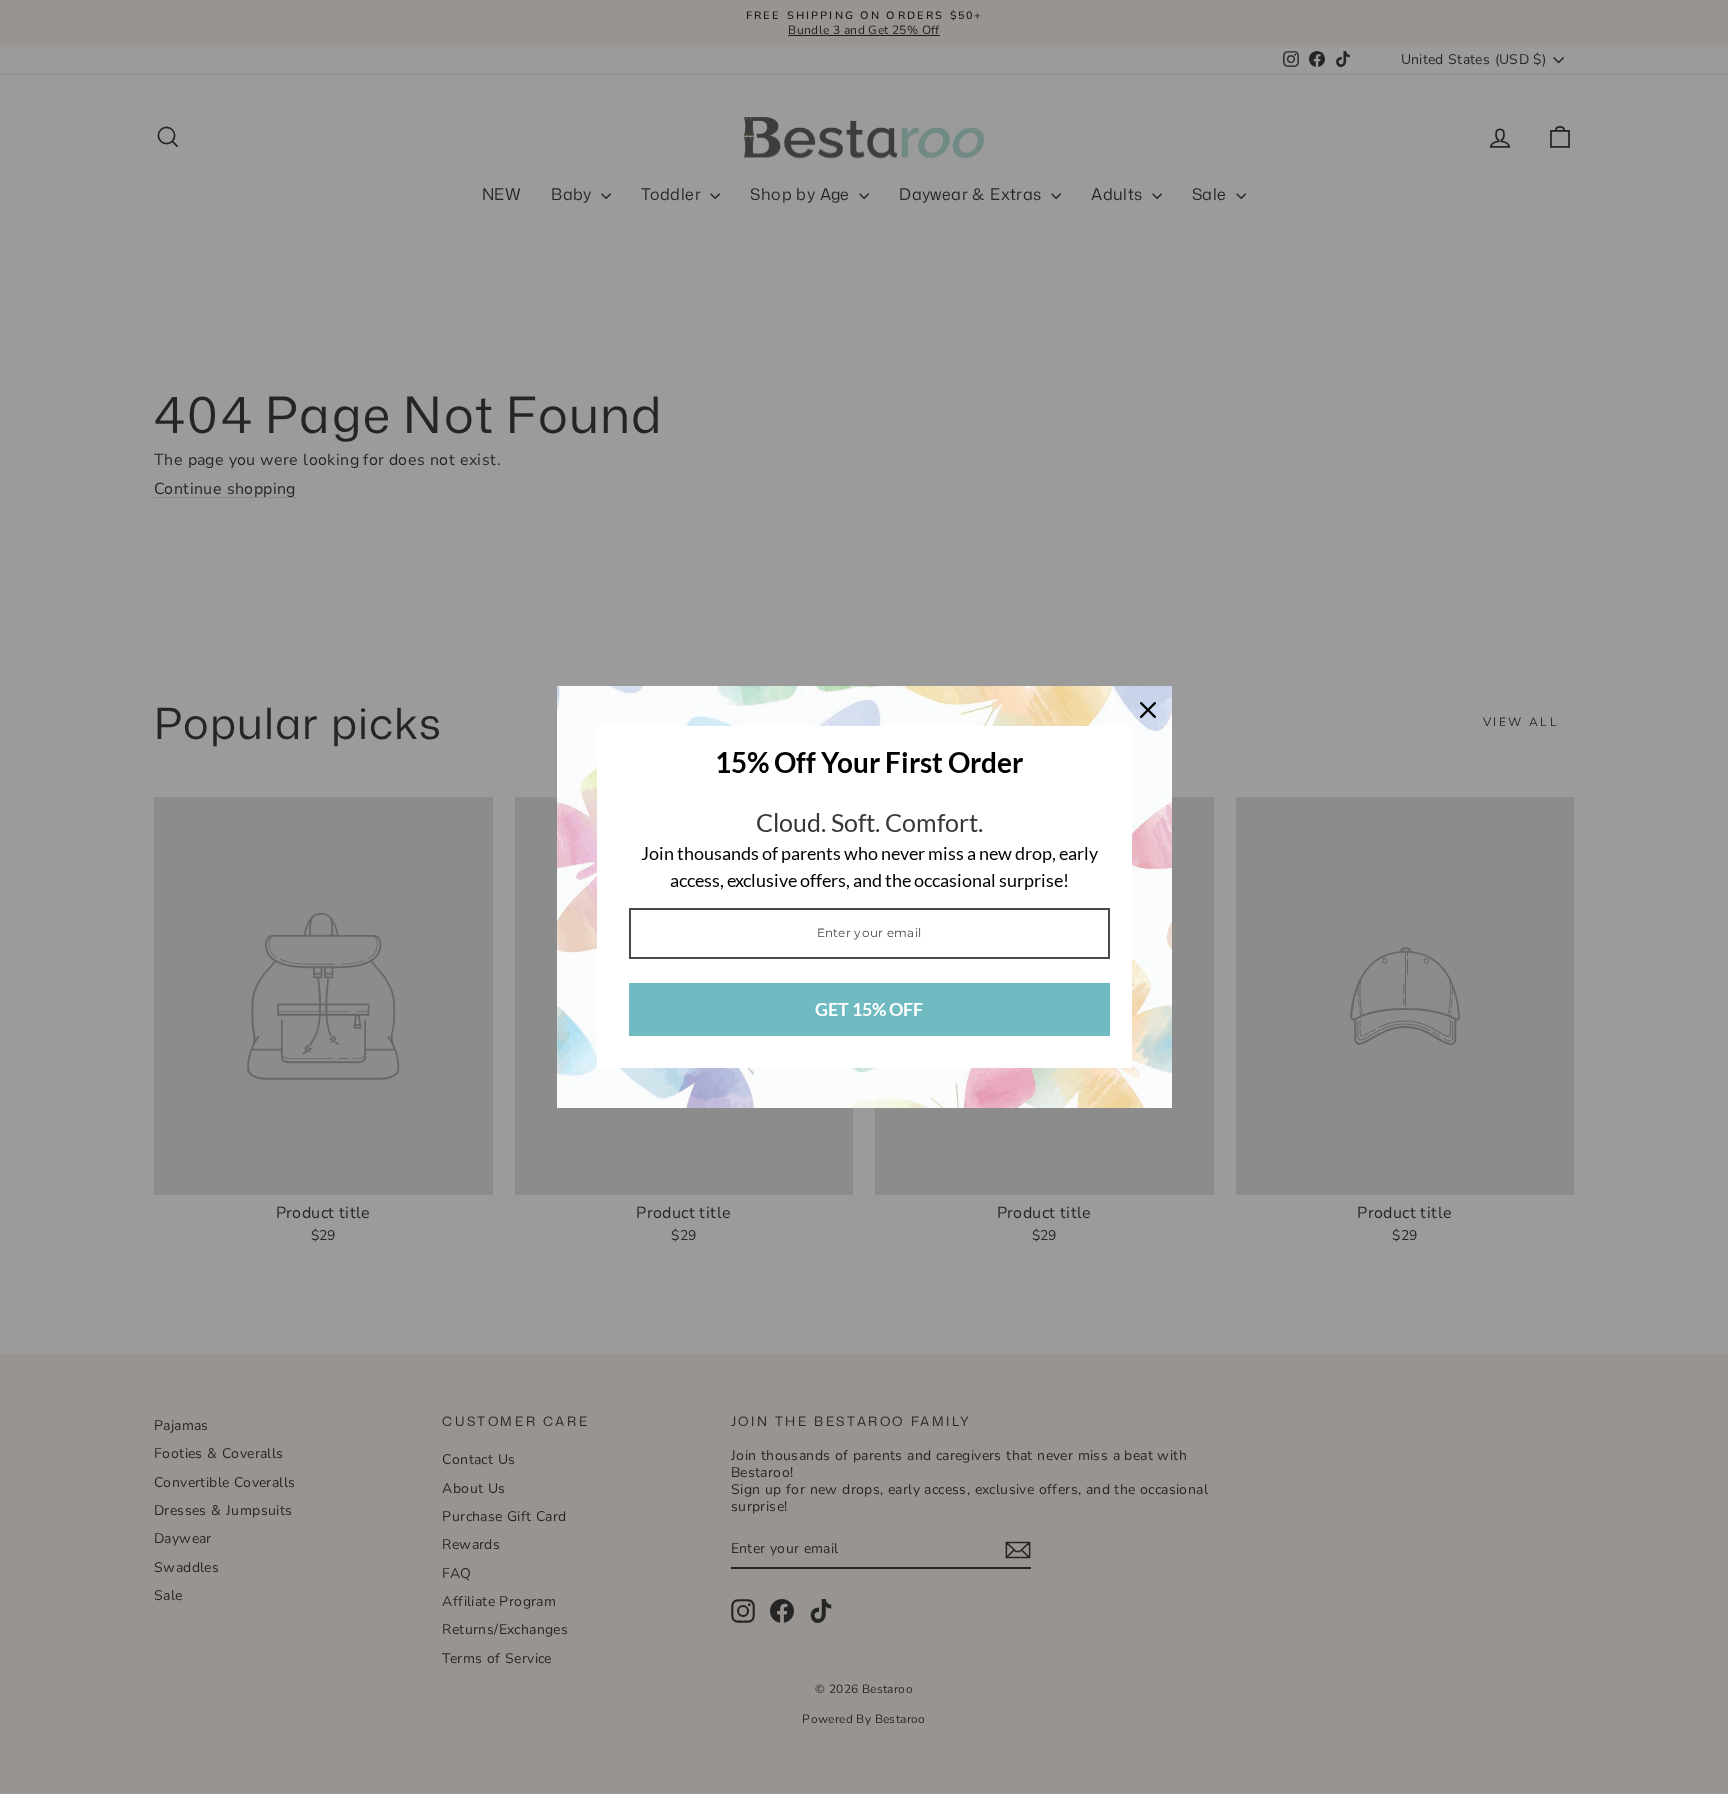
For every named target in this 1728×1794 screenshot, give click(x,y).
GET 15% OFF (869, 1009)
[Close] (1148, 710)
